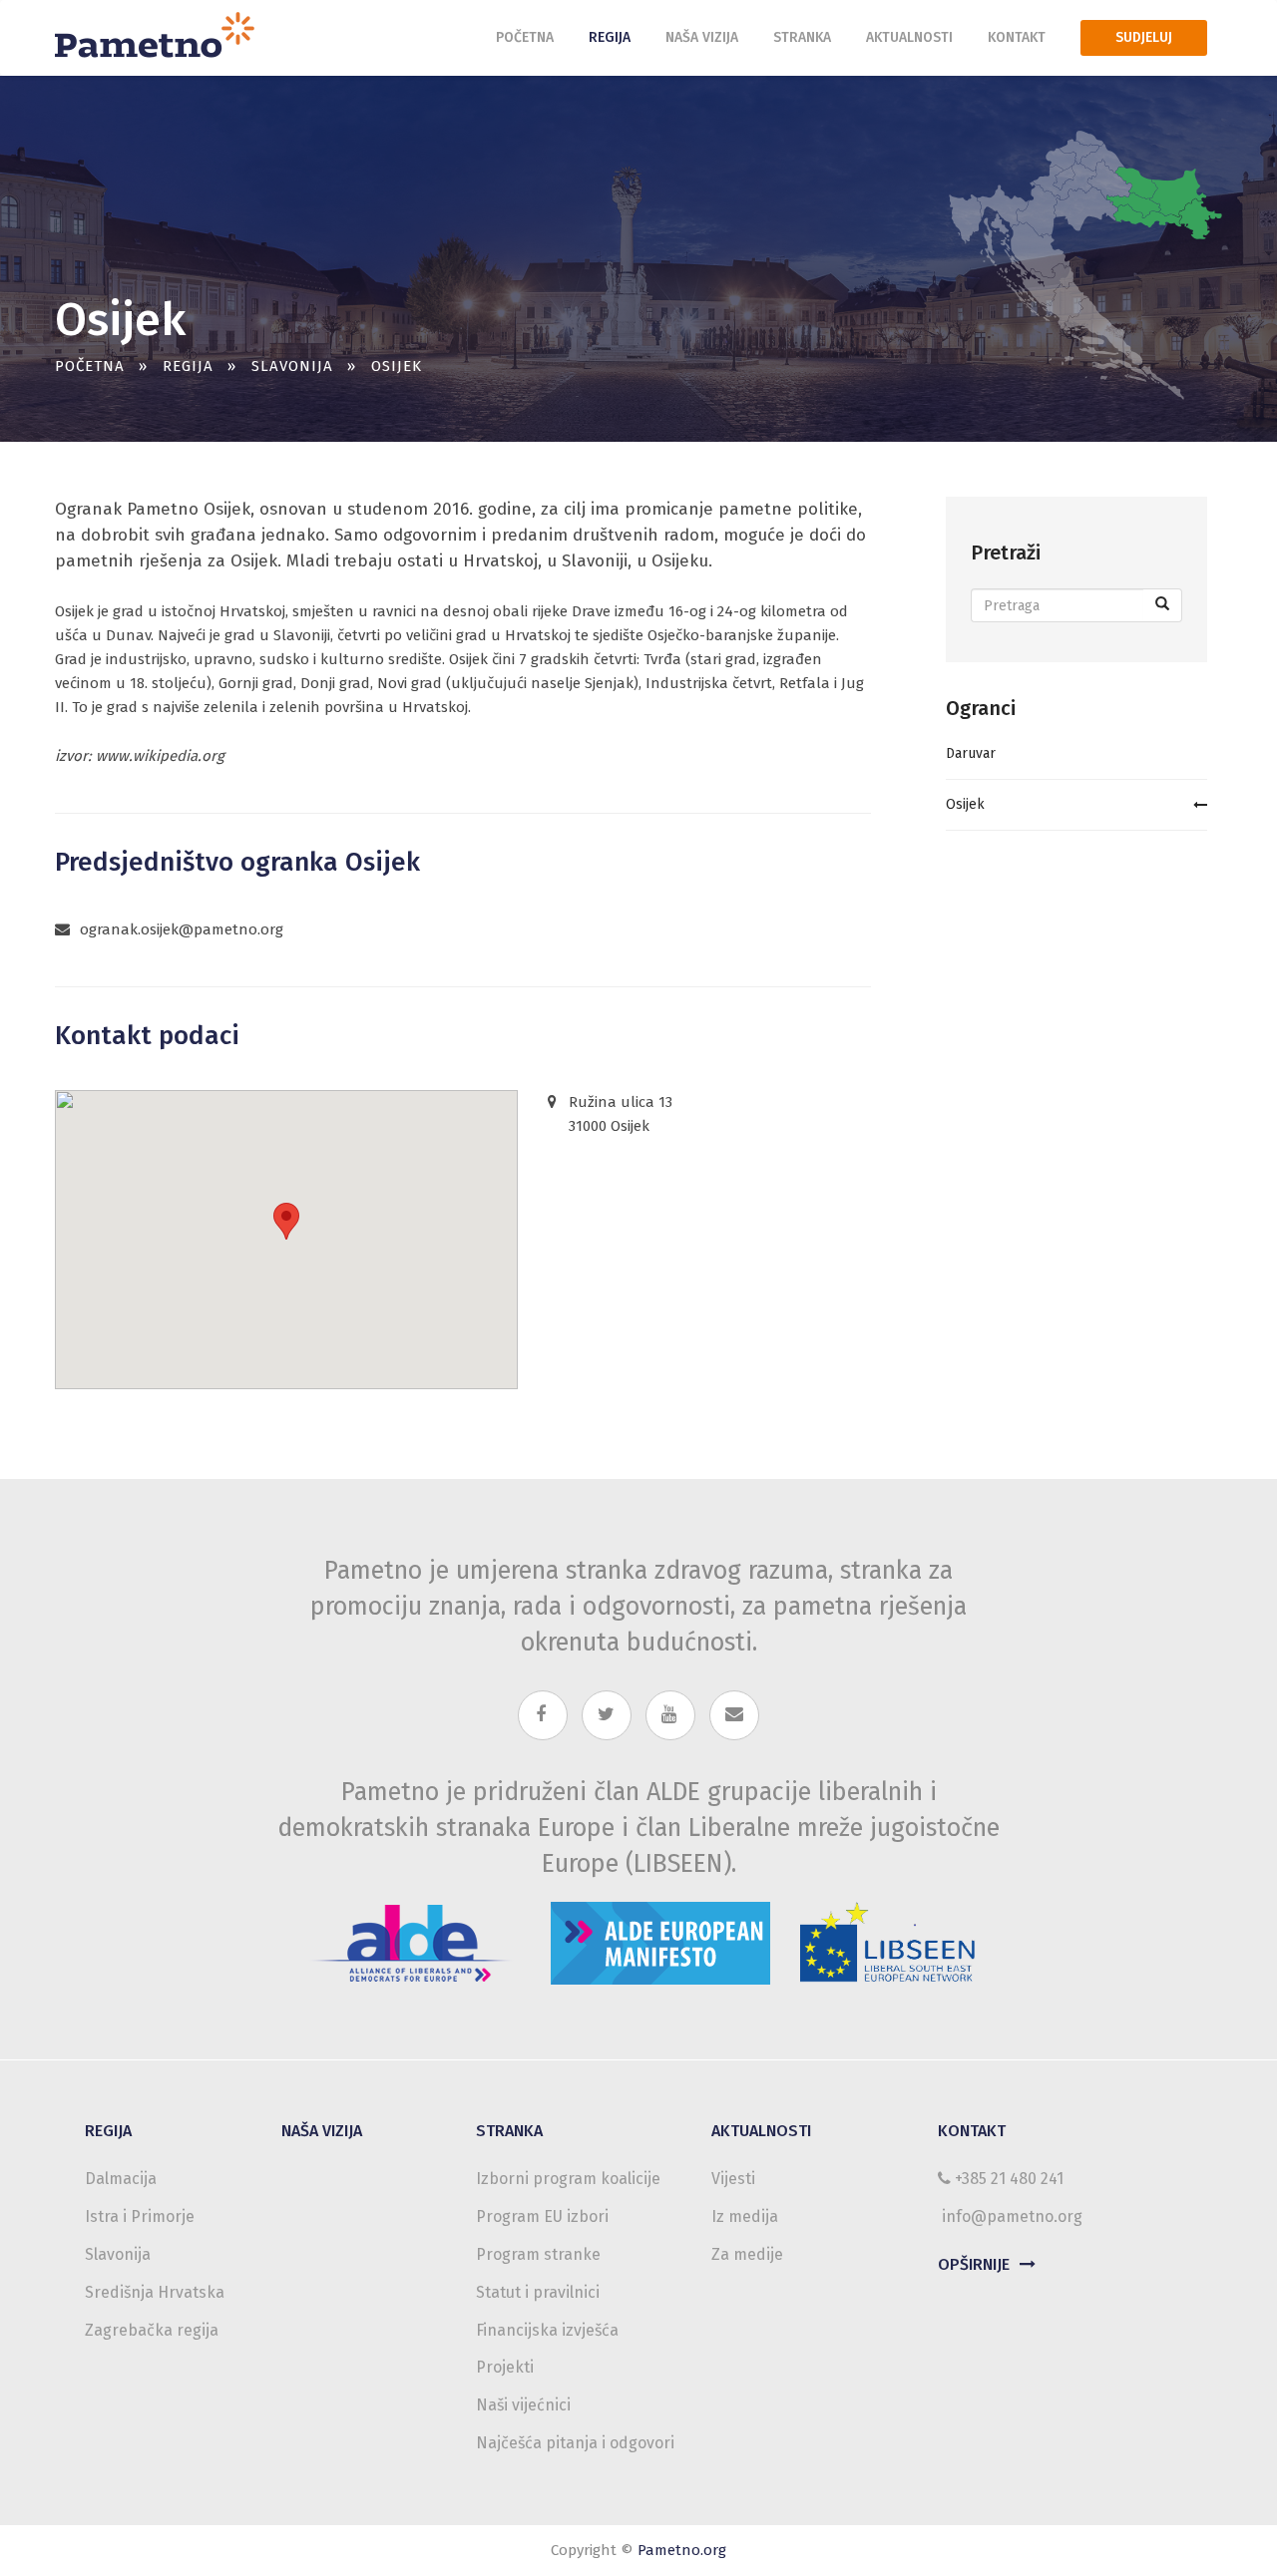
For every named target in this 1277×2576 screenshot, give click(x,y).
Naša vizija (702, 37)
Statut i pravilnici (538, 2292)
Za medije (747, 2254)
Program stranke (538, 2254)
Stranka (802, 37)
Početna (525, 37)
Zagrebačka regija (152, 2330)
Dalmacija (121, 2179)
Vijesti (733, 2179)
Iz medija (745, 2216)
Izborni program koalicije (568, 2179)
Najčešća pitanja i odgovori (575, 2443)
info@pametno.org (1012, 2216)
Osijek (965, 804)
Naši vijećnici (523, 2405)
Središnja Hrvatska (155, 2292)
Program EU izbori (542, 2216)
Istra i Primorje (140, 2216)
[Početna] (162, 33)
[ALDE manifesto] (660, 1938)
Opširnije (974, 2264)
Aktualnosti (909, 37)
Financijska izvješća (547, 2330)
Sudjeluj (1144, 37)
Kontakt (1017, 37)
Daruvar (971, 753)
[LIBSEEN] (888, 1938)
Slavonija (292, 366)
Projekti (505, 2367)
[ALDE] (411, 1938)
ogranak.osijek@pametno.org (182, 929)
